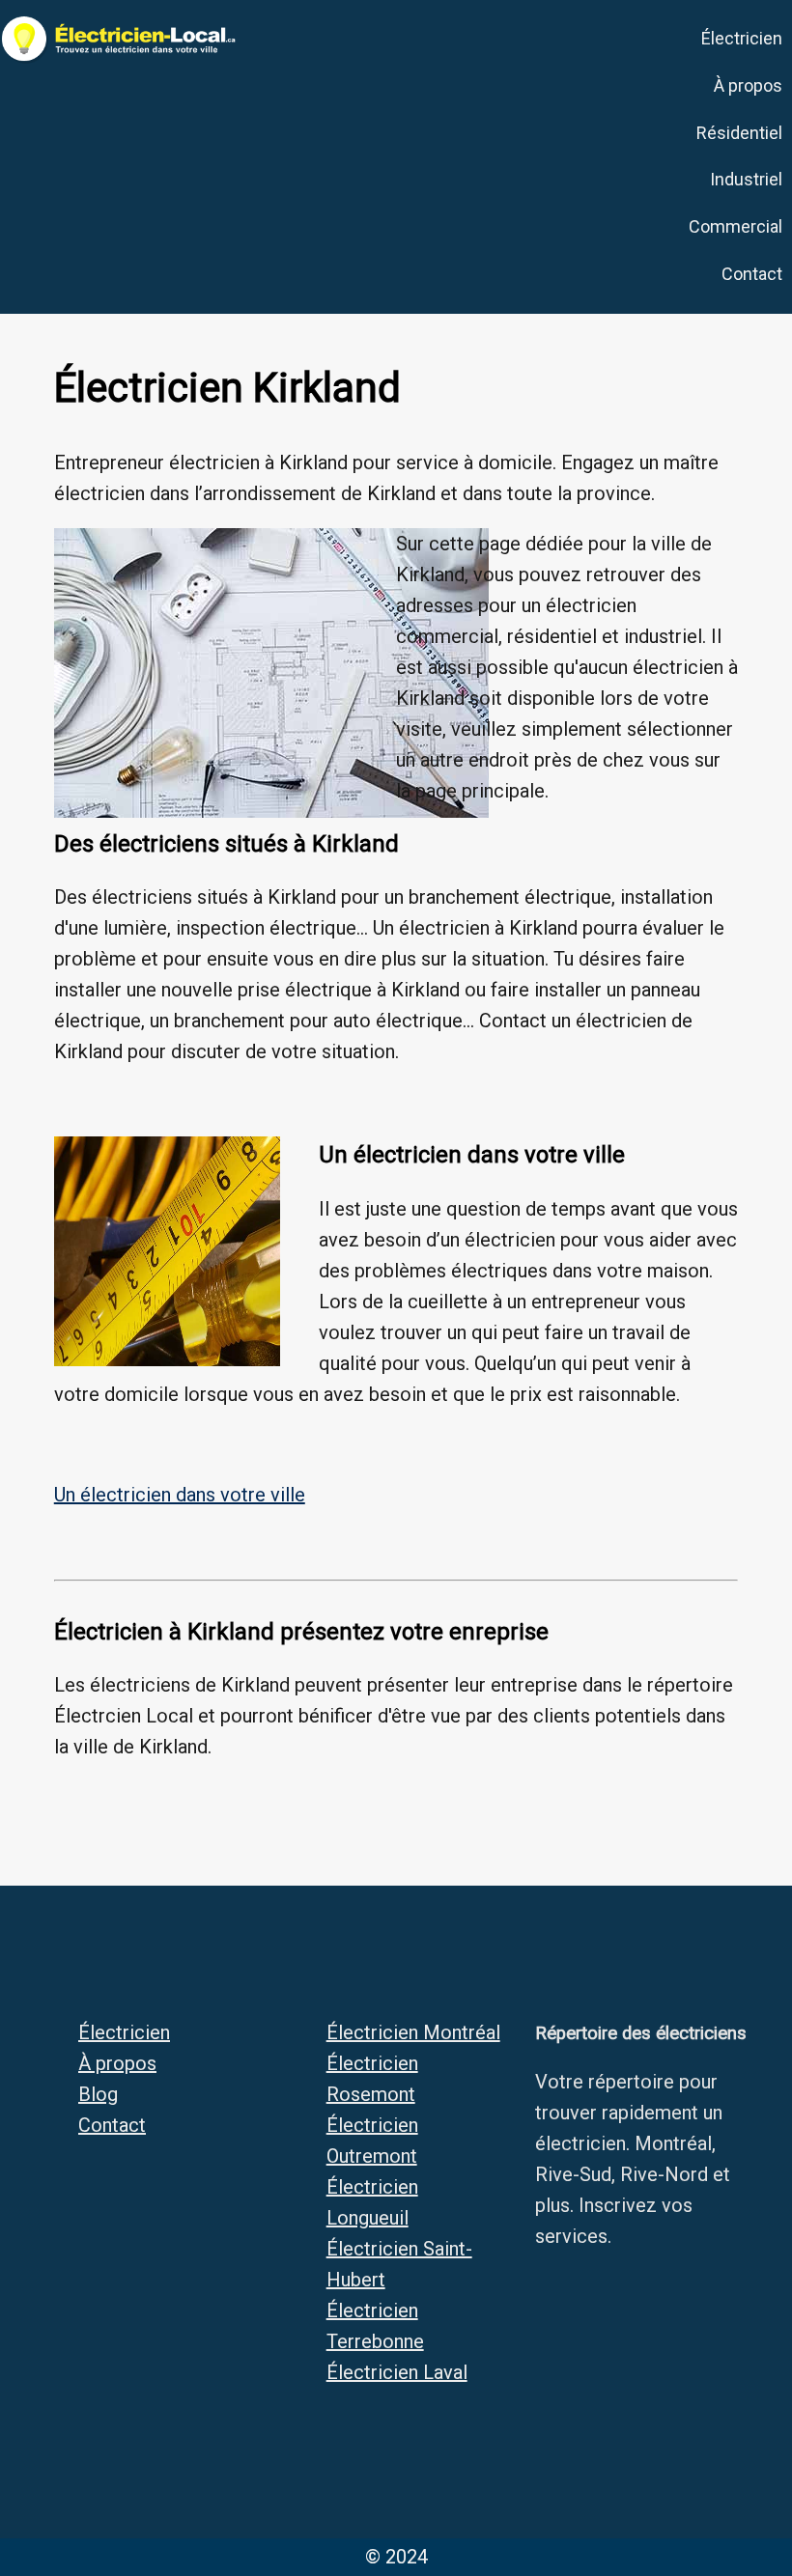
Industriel (746, 179)
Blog (98, 2094)
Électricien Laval (397, 2372)
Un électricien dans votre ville (180, 1495)
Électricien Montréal (413, 2032)
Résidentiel (739, 133)
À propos (748, 85)
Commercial (735, 226)
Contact (752, 274)
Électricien (742, 38)
